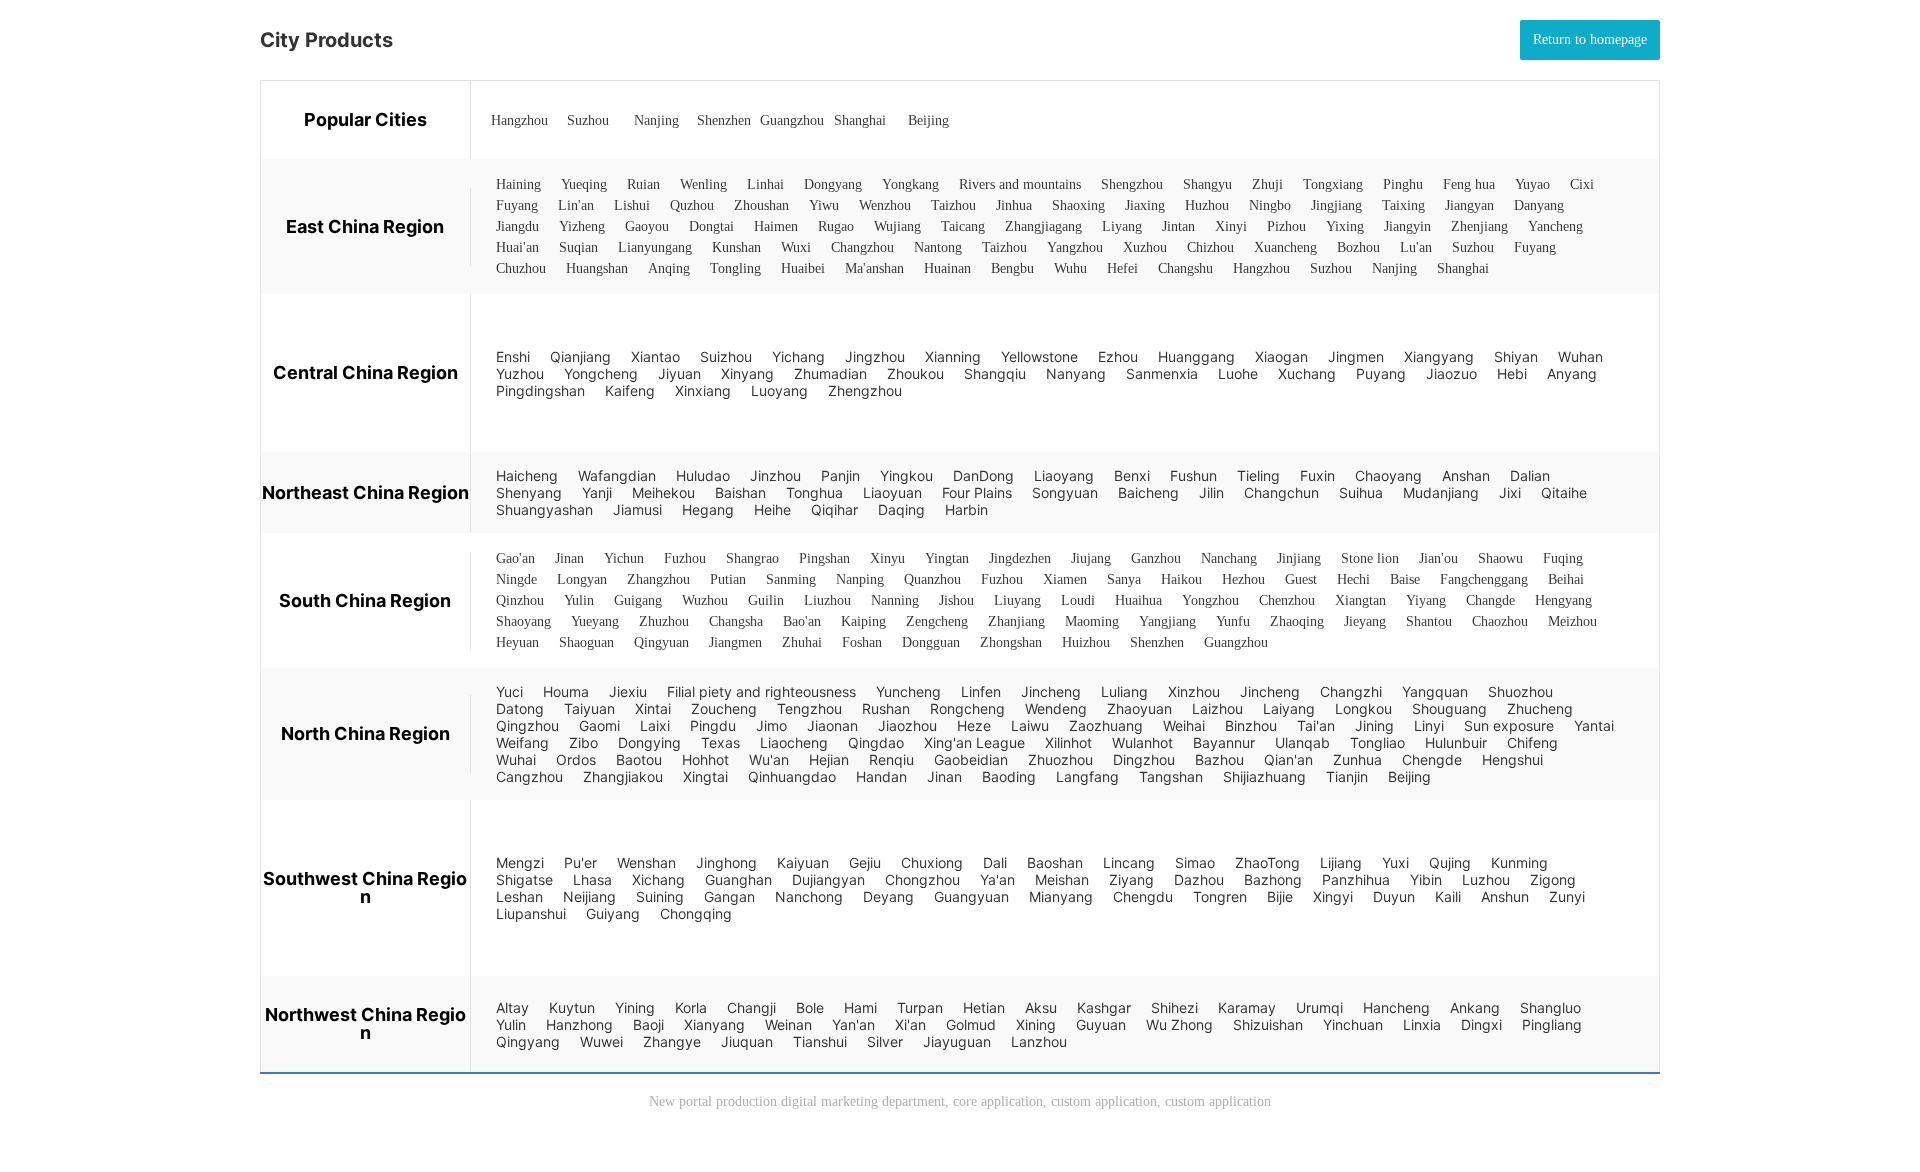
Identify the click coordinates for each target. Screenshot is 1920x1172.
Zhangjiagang (1043, 226)
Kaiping (863, 621)
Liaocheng (794, 742)
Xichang (658, 879)
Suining (660, 896)
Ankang (1475, 1007)
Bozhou (1358, 247)
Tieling (1258, 475)
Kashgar (1104, 1007)
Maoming (1092, 621)
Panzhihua (1356, 879)
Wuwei (601, 1041)
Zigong (1553, 879)
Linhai (765, 184)
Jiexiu (628, 691)
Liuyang (1017, 600)
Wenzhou (885, 205)
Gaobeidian (971, 759)
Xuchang (1307, 373)
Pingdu (713, 725)
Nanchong (809, 896)
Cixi (1582, 184)
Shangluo (1550, 1007)
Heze (974, 725)
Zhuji (1267, 184)
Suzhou (588, 120)
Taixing (1403, 205)
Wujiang (897, 226)
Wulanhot (1142, 742)
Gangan (729, 896)
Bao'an (802, 621)
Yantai (1594, 725)
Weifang (522, 742)
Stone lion (1370, 558)
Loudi (1078, 600)
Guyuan (1101, 1024)
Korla (691, 1007)
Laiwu (1030, 725)
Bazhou (1219, 759)
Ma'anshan (874, 268)
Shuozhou (1520, 691)
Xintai (653, 708)
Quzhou (692, 205)
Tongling (735, 268)
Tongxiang (1333, 184)
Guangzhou (792, 120)
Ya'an (997, 879)
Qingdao (876, 742)
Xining (1036, 1024)
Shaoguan (586, 642)
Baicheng (1148, 492)
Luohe (1238, 373)
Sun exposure (1509, 725)
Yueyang (595, 621)
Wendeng (1056, 708)
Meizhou (1572, 621)
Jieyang (1365, 621)
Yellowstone (1039, 356)
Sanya (1124, 579)
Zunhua (1357, 759)
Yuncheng (908, 691)
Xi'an (910, 1024)
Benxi (1132, 475)
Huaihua (1138, 600)
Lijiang (1341, 862)
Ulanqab (1302, 742)
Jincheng (1051, 691)
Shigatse (524, 879)
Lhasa (592, 879)
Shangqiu (995, 373)
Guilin (766, 600)
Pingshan (824, 558)
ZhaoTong (1267, 862)
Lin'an (576, 205)
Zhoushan (761, 205)
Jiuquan (747, 1041)
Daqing (901, 509)
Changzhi (1351, 691)
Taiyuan (589, 708)
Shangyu (1207, 184)
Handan (881, 776)
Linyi (1429, 725)
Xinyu (887, 558)
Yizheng (582, 226)
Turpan (920, 1007)
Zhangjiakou (623, 776)
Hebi (1512, 373)
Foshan (862, 642)
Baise (1405, 579)
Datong (520, 708)
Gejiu (865, 862)
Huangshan (597, 268)
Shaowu (1500, 558)
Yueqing (584, 184)
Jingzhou (875, 356)
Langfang (1087, 776)
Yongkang (910, 184)
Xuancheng (1285, 247)
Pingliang (1552, 1024)
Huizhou (1086, 642)
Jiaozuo (1451, 373)
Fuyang (517, 205)
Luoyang (779, 390)
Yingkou (906, 475)
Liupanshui (531, 913)
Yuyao (1532, 184)
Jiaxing (1145, 205)
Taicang (963, 226)
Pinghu (1403, 184)
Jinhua (1014, 205)
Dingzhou (1144, 759)
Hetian (984, 1007)
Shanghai (860, 120)
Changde (1490, 600)
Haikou (1181, 579)
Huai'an (517, 247)
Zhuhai (802, 642)
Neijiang (589, 896)
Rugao (836, 226)
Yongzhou (1210, 600)
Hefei (1122, 268)
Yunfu (1233, 621)
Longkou (1363, 708)
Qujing (1450, 862)
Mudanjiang (1441, 492)
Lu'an (1416, 247)
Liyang (1122, 226)
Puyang (1381, 373)
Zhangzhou (658, 579)
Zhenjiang (1479, 226)
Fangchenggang (1484, 579)
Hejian (829, 759)
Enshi (513, 356)
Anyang (1572, 373)
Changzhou (862, 247)
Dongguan (931, 642)
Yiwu (824, 205)
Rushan (886, 708)
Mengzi (520, 862)
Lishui (632, 205)
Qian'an (1288, 759)
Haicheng (527, 475)
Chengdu (1143, 896)
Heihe (772, 509)
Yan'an (853, 1024)
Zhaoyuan (1139, 708)
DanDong (983, 475)
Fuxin (1317, 475)
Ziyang (1131, 879)
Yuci (509, 691)
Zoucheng (724, 708)
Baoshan (1055, 862)
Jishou (956, 600)
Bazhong (1273, 879)
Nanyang (1076, 373)
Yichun (624, 558)
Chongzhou (922, 879)
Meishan (1062, 879)
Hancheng (1396, 1007)
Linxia (1422, 1024)
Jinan (569, 558)
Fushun (1193, 475)
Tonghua (814, 492)
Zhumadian (830, 373)
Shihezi (1174, 1007)
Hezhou (1243, 579)
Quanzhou (932, 579)
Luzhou (1486, 879)
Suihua (1361, 492)
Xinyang (747, 373)
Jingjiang (1336, 205)
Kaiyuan (803, 862)
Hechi (1353, 579)
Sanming (791, 579)
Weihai (1184, 725)
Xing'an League (974, 742)
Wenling (703, 184)
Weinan (788, 1024)
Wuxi (796, 247)
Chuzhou (521, 268)
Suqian (578, 247)
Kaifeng (630, 390)
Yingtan (947, 558)
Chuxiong (932, 862)
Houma (566, 691)
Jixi (1510, 492)
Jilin (1211, 492)
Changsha (736, 621)
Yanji (597, 492)
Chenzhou (1287, 600)
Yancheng (1555, 226)
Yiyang (1426, 600)
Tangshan (1171, 776)
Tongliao (1377, 742)
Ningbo (1270, 205)
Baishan (740, 492)
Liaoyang (1064, 475)
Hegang (708, 509)
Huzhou (1207, 205)
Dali (995, 862)
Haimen (776, 226)
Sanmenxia (1162, 373)
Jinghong (726, 862)
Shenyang (529, 492)
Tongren (1220, 896)
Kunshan (736, 247)
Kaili (1448, 896)
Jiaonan (832, 725)
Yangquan (1435, 691)
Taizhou (953, 205)
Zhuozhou (1060, 759)
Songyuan (1065, 492)
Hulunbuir (1456, 742)
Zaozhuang (1106, 725)
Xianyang (714, 1024)
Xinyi (1231, 226)
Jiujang (1091, 558)
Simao (1195, 862)
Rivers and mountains (1020, 184)
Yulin (579, 600)
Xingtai (705, 776)
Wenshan (646, 862)
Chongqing (696, 913)
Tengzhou (809, 708)
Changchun (1281, 492)
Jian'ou (1438, 558)
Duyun (1394, 896)
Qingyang (528, 1041)
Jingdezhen (1020, 558)
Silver (885, 1041)
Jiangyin (1407, 226)
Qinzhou (520, 600)
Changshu (1185, 268)
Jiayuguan (957, 1041)
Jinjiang (1299, 558)
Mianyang (1061, 896)
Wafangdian (617, 475)
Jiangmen (735, 642)
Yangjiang (1167, 621)
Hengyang (1563, 600)
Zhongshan (1011, 642)
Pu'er (580, 862)
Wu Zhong (1179, 1024)
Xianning (953, 356)
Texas (720, 742)
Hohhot (705, 759)
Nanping (860, 579)
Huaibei (803, 268)
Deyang (888, 896)
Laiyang (1289, 708)
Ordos (576, 759)
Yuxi (1395, 862)
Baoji (648, 1024)
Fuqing (1563, 558)
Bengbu (1012, 268)
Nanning (895, 600)
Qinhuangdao (792, 776)
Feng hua (1469, 184)
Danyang (1539, 205)
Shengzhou (1132, 184)
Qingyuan (661, 642)
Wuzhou (705, 600)
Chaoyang (1388, 475)
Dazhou (1199, 879)
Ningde (516, 579)
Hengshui (1512, 759)
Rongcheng (967, 708)
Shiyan (1516, 356)
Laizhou (1217, 708)
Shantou (1429, 621)
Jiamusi (637, 509)
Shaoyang (523, 621)
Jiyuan (679, 373)
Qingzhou (527, 725)
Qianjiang (580, 356)
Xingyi (1333, 896)
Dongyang (833, 184)
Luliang (1124, 691)
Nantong (938, 247)
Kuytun (572, 1007)
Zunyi (1567, 896)
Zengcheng (937, 621)
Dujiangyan (828, 879)
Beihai (1566, 579)
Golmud (971, 1024)
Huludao (703, 475)
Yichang (798, 356)
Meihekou (663, 492)
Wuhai (516, 759)
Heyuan (517, 642)
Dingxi (1481, 1024)
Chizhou (1210, 247)
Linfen (981, 691)
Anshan (1466, 475)
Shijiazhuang (1264, 776)
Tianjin (1347, 776)
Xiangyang (1439, 356)
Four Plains (977, 492)
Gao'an (515, 558)
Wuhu (1070, 268)
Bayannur (1224, 742)
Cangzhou (529, 776)
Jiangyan (1469, 205)
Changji (751, 1007)
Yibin (1426, 879)
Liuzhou (827, 600)
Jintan (1178, 226)
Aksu (1041, 1007)
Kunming (1519, 862)
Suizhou (726, 356)
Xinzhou (1194, 691)
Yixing (1345, 226)
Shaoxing (1078, 205)
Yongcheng (601, 373)
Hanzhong (579, 1024)
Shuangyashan (544, 509)
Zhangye (672, 1041)
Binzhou (1251, 725)
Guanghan (738, 879)
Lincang (1129, 862)
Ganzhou (1156, 558)
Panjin (840, 475)
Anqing (669, 268)
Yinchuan (1353, 1024)
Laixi (655, 725)
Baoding (1009, 776)
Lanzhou (1039, 1041)
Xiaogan (1281, 356)
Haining (518, 184)
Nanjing (656, 120)
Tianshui (820, 1041)
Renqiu (891, 759)
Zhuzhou (664, 621)
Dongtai (711, 226)
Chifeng (1532, 742)
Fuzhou (685, 558)
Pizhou (1286, 226)
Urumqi (1319, 1007)
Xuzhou (1145, 247)
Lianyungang (655, 247)
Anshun (1505, 896)
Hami (860, 1007)
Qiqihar (834, 509)
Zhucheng (1540, 708)
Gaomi (599, 725)
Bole (810, 1007)
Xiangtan (1360, 600)
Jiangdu (517, 226)
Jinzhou (775, 475)
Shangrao (752, 558)
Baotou (639, 759)
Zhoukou (915, 373)
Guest (1301, 579)
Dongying (649, 742)
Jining (1374, 725)
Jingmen (1356, 356)
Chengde (1432, 759)
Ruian (643, 184)
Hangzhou (519, 120)
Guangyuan (971, 896)
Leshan (519, 896)
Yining (635, 1007)
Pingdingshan (540, 390)
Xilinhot (1068, 742)
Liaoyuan (892, 492)
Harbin (966, 509)
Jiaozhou (907, 725)
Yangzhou (1075, 247)
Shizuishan (1268, 1024)
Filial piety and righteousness (761, 691)
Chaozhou (1500, 621)
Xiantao (655, 356)
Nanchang (1229, 558)
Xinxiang (703, 390)
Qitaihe (1564, 492)
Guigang (638, 600)
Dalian (1530, 475)
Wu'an (769, 759)
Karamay (1247, 1007)
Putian (728, 579)
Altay (512, 1007)
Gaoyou (647, 226)
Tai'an (1316, 725)
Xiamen (1065, 579)
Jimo (771, 725)
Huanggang (1196, 356)
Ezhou (1118, 356)
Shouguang (1449, 708)
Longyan (582, 579)
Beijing (928, 120)
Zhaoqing (1297, 621)
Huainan (947, 268)
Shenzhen (724, 120)
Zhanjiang (1016, 621)
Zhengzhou (865, 390)
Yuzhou (520, 373)
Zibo (583, 742)
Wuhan (1580, 356)
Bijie (1280, 896)
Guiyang (613, 913)
